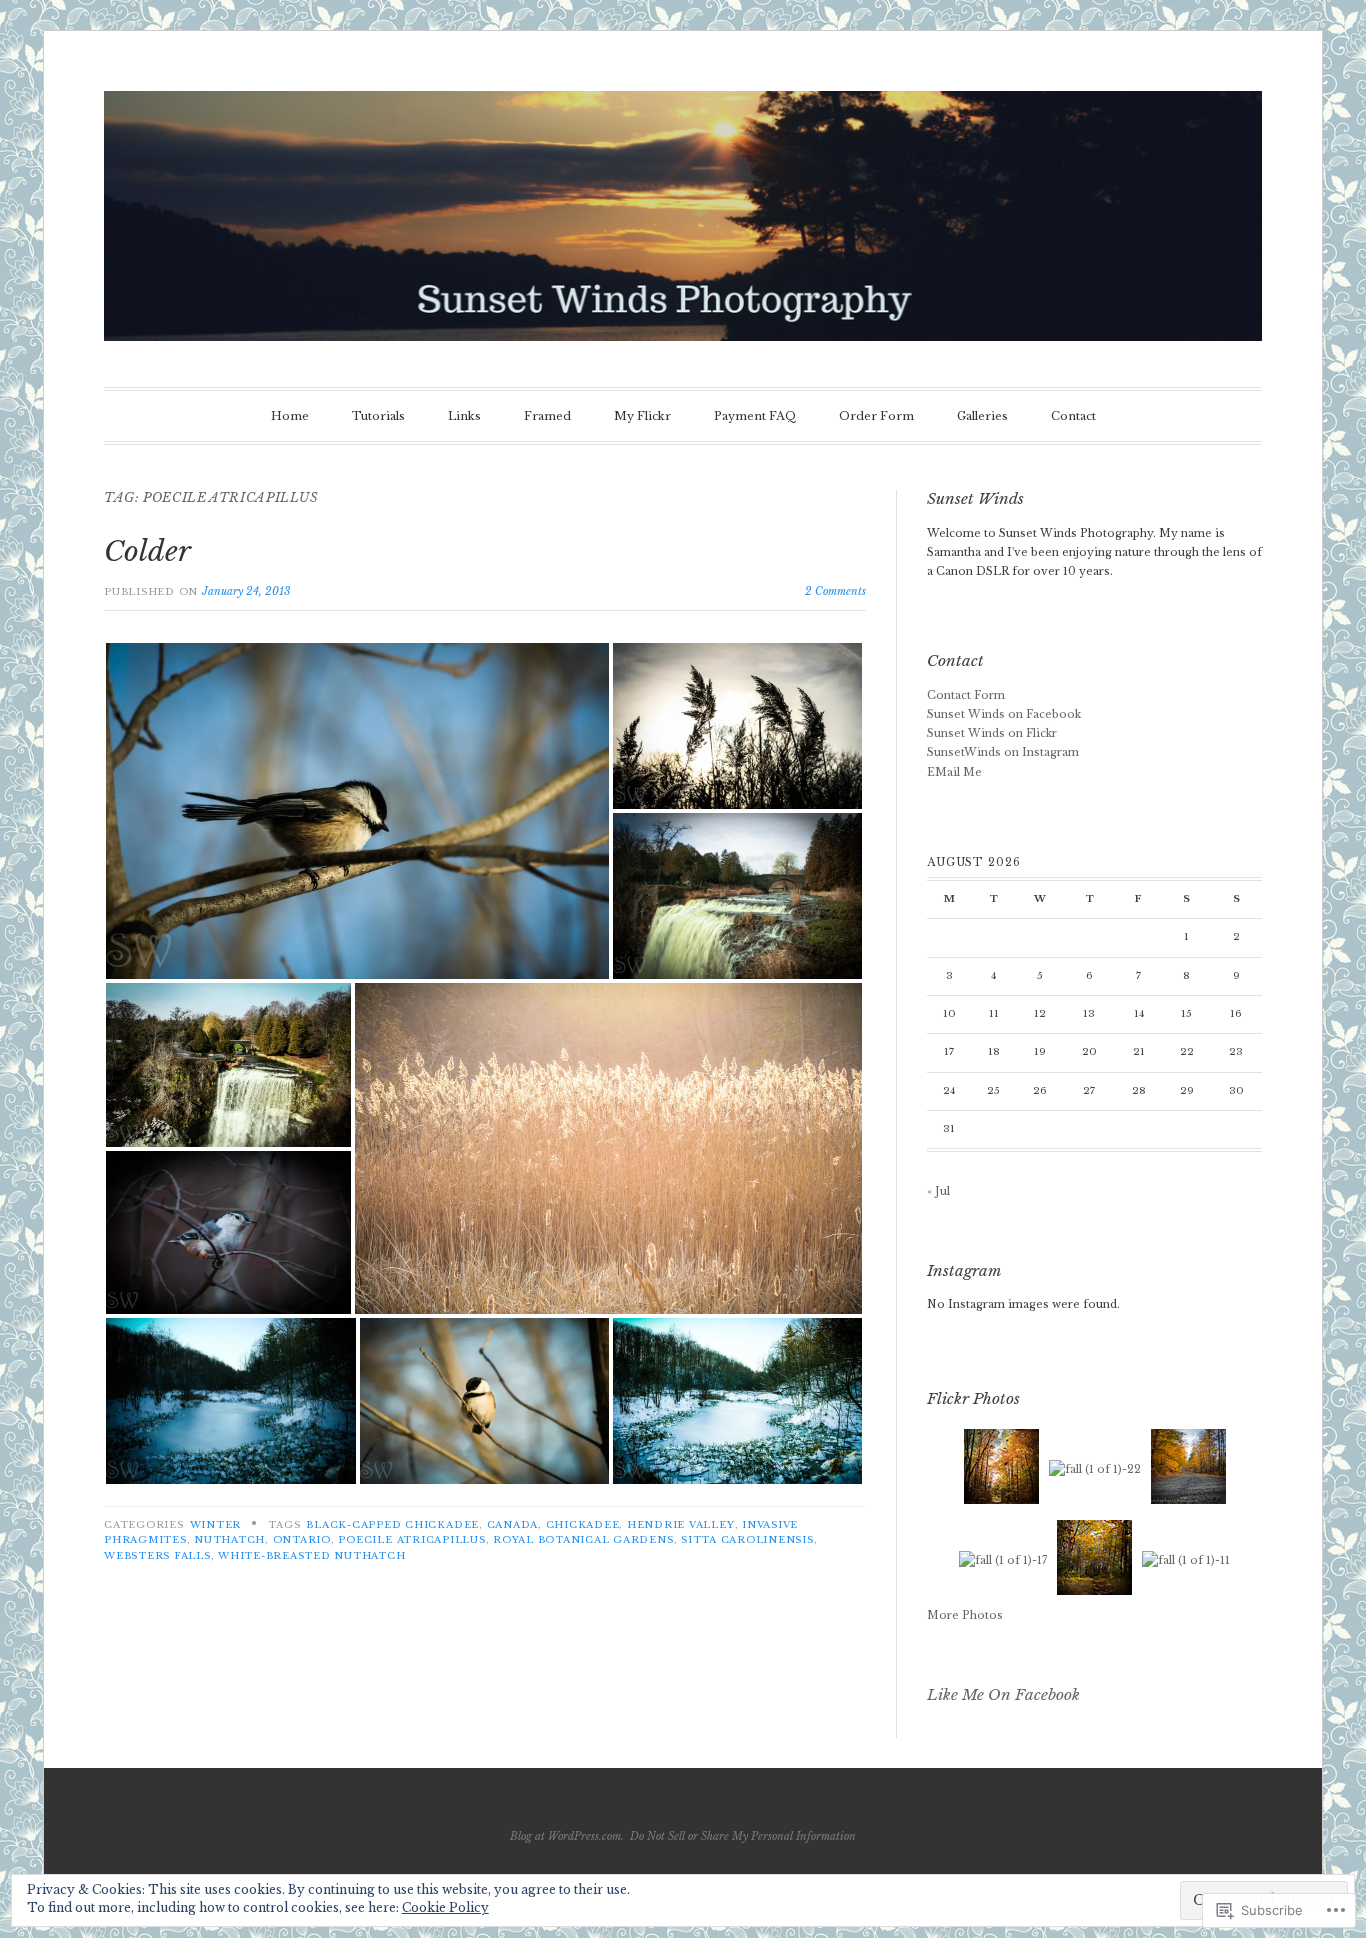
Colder (147, 551)
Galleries (982, 416)
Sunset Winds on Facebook (1004, 714)
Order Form (876, 416)
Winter (216, 1525)
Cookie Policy (445, 1907)
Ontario (302, 1540)
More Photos (965, 1615)
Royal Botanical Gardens (583, 1540)
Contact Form (966, 695)
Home (290, 416)
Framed (547, 416)
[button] (357, 811)
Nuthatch (229, 1540)
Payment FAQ (755, 416)
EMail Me (954, 772)
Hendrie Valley (681, 1525)
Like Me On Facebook (1003, 1694)
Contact (1073, 416)
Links (464, 416)
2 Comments (835, 591)
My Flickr (642, 416)
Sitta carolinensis (747, 1540)
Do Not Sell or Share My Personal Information (743, 1836)
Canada (513, 1525)
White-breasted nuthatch (311, 1556)
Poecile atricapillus (411, 1540)
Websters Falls (157, 1556)
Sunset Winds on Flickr (992, 733)
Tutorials (378, 416)
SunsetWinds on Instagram (1003, 752)
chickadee (583, 1525)
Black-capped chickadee (392, 1525)
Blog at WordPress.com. (567, 1836)
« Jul (938, 1191)
